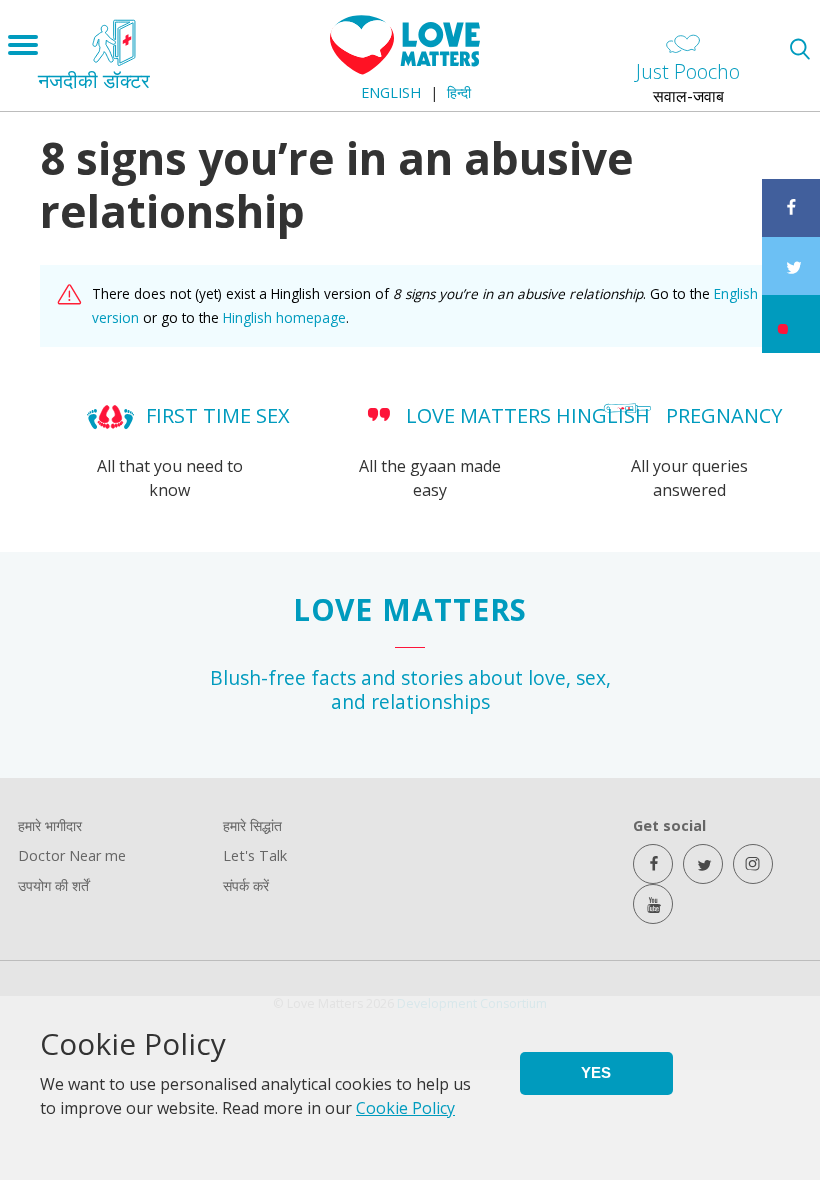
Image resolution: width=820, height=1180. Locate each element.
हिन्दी (459, 92)
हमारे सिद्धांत (252, 825)
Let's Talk (255, 855)
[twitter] (703, 864)
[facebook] (653, 864)
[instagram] (753, 864)
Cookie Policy (405, 1108)
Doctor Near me (72, 855)
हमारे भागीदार (50, 825)
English (391, 92)
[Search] (799, 48)
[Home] (405, 69)
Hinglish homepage (284, 317)
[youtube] (653, 904)
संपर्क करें (246, 885)
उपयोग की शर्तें (53, 885)
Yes (596, 1072)
